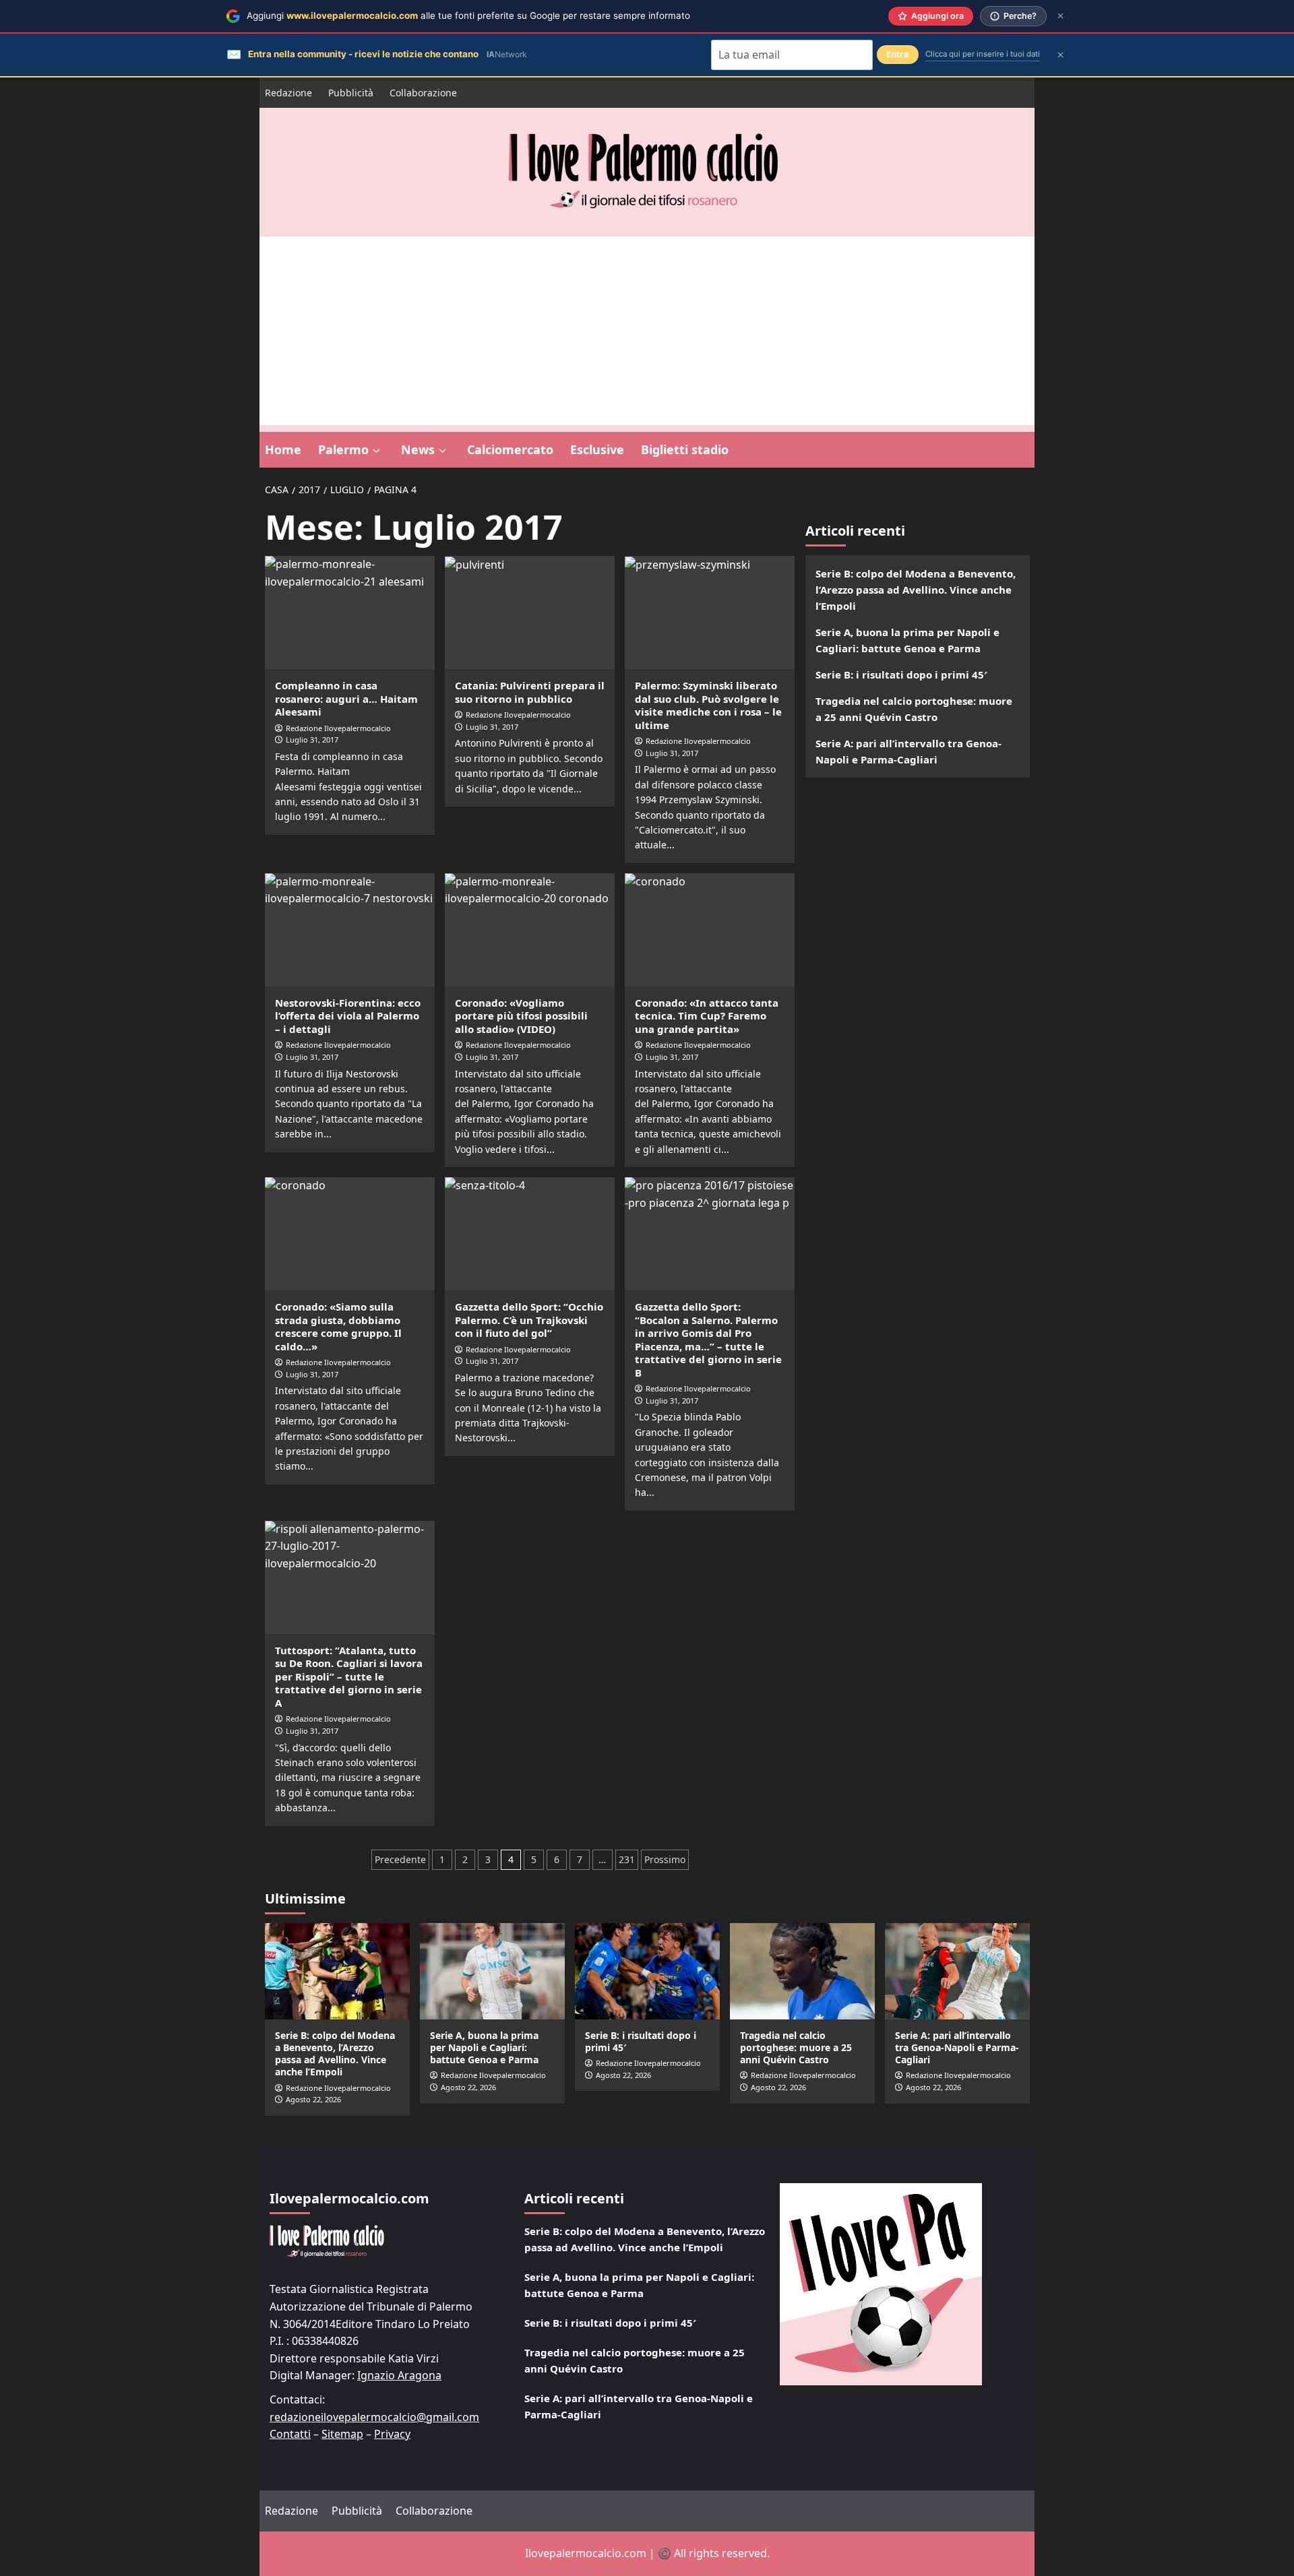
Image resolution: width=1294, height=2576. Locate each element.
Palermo (343, 449)
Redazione (288, 93)
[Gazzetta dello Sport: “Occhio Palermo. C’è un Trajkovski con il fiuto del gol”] (530, 1234)
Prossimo (665, 1859)
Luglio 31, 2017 (312, 740)
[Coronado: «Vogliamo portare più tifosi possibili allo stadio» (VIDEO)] (530, 930)
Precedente (400, 1859)
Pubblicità (351, 93)
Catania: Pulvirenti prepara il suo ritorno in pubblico (530, 692)
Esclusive (597, 449)
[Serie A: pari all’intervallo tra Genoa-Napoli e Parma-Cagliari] (957, 1971)
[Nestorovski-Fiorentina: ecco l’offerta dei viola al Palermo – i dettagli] (350, 930)
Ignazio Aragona (399, 2375)
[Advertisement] (647, 331)
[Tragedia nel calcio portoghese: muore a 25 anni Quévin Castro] (802, 1971)
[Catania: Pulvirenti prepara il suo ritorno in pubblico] (530, 612)
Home (283, 449)
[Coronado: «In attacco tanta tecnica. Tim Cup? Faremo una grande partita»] (710, 930)
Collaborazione (423, 93)
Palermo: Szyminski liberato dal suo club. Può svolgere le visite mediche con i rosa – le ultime (708, 705)
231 (627, 1859)
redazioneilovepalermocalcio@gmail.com (374, 2417)
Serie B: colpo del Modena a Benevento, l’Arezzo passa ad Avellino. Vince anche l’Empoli (916, 590)
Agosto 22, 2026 (313, 2099)
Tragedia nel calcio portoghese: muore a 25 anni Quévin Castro (914, 709)
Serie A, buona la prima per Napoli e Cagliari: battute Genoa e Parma (907, 640)
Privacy (392, 2434)
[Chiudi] (1060, 16)
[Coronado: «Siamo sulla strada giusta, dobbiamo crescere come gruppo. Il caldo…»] (350, 1234)
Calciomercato (510, 449)
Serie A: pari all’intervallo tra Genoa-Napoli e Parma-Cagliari (908, 751)
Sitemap (342, 2434)
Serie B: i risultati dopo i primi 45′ (901, 674)
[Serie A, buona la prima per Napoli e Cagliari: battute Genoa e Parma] (492, 1971)
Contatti (290, 2434)
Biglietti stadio (685, 449)
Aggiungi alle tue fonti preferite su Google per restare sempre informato (468, 15)
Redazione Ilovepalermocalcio (338, 728)
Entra (898, 54)
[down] (376, 451)
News (418, 449)
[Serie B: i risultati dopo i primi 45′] (647, 1971)
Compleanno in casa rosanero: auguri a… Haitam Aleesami (346, 698)
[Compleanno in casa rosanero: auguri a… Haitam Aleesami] (350, 612)
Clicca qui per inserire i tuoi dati (983, 54)
